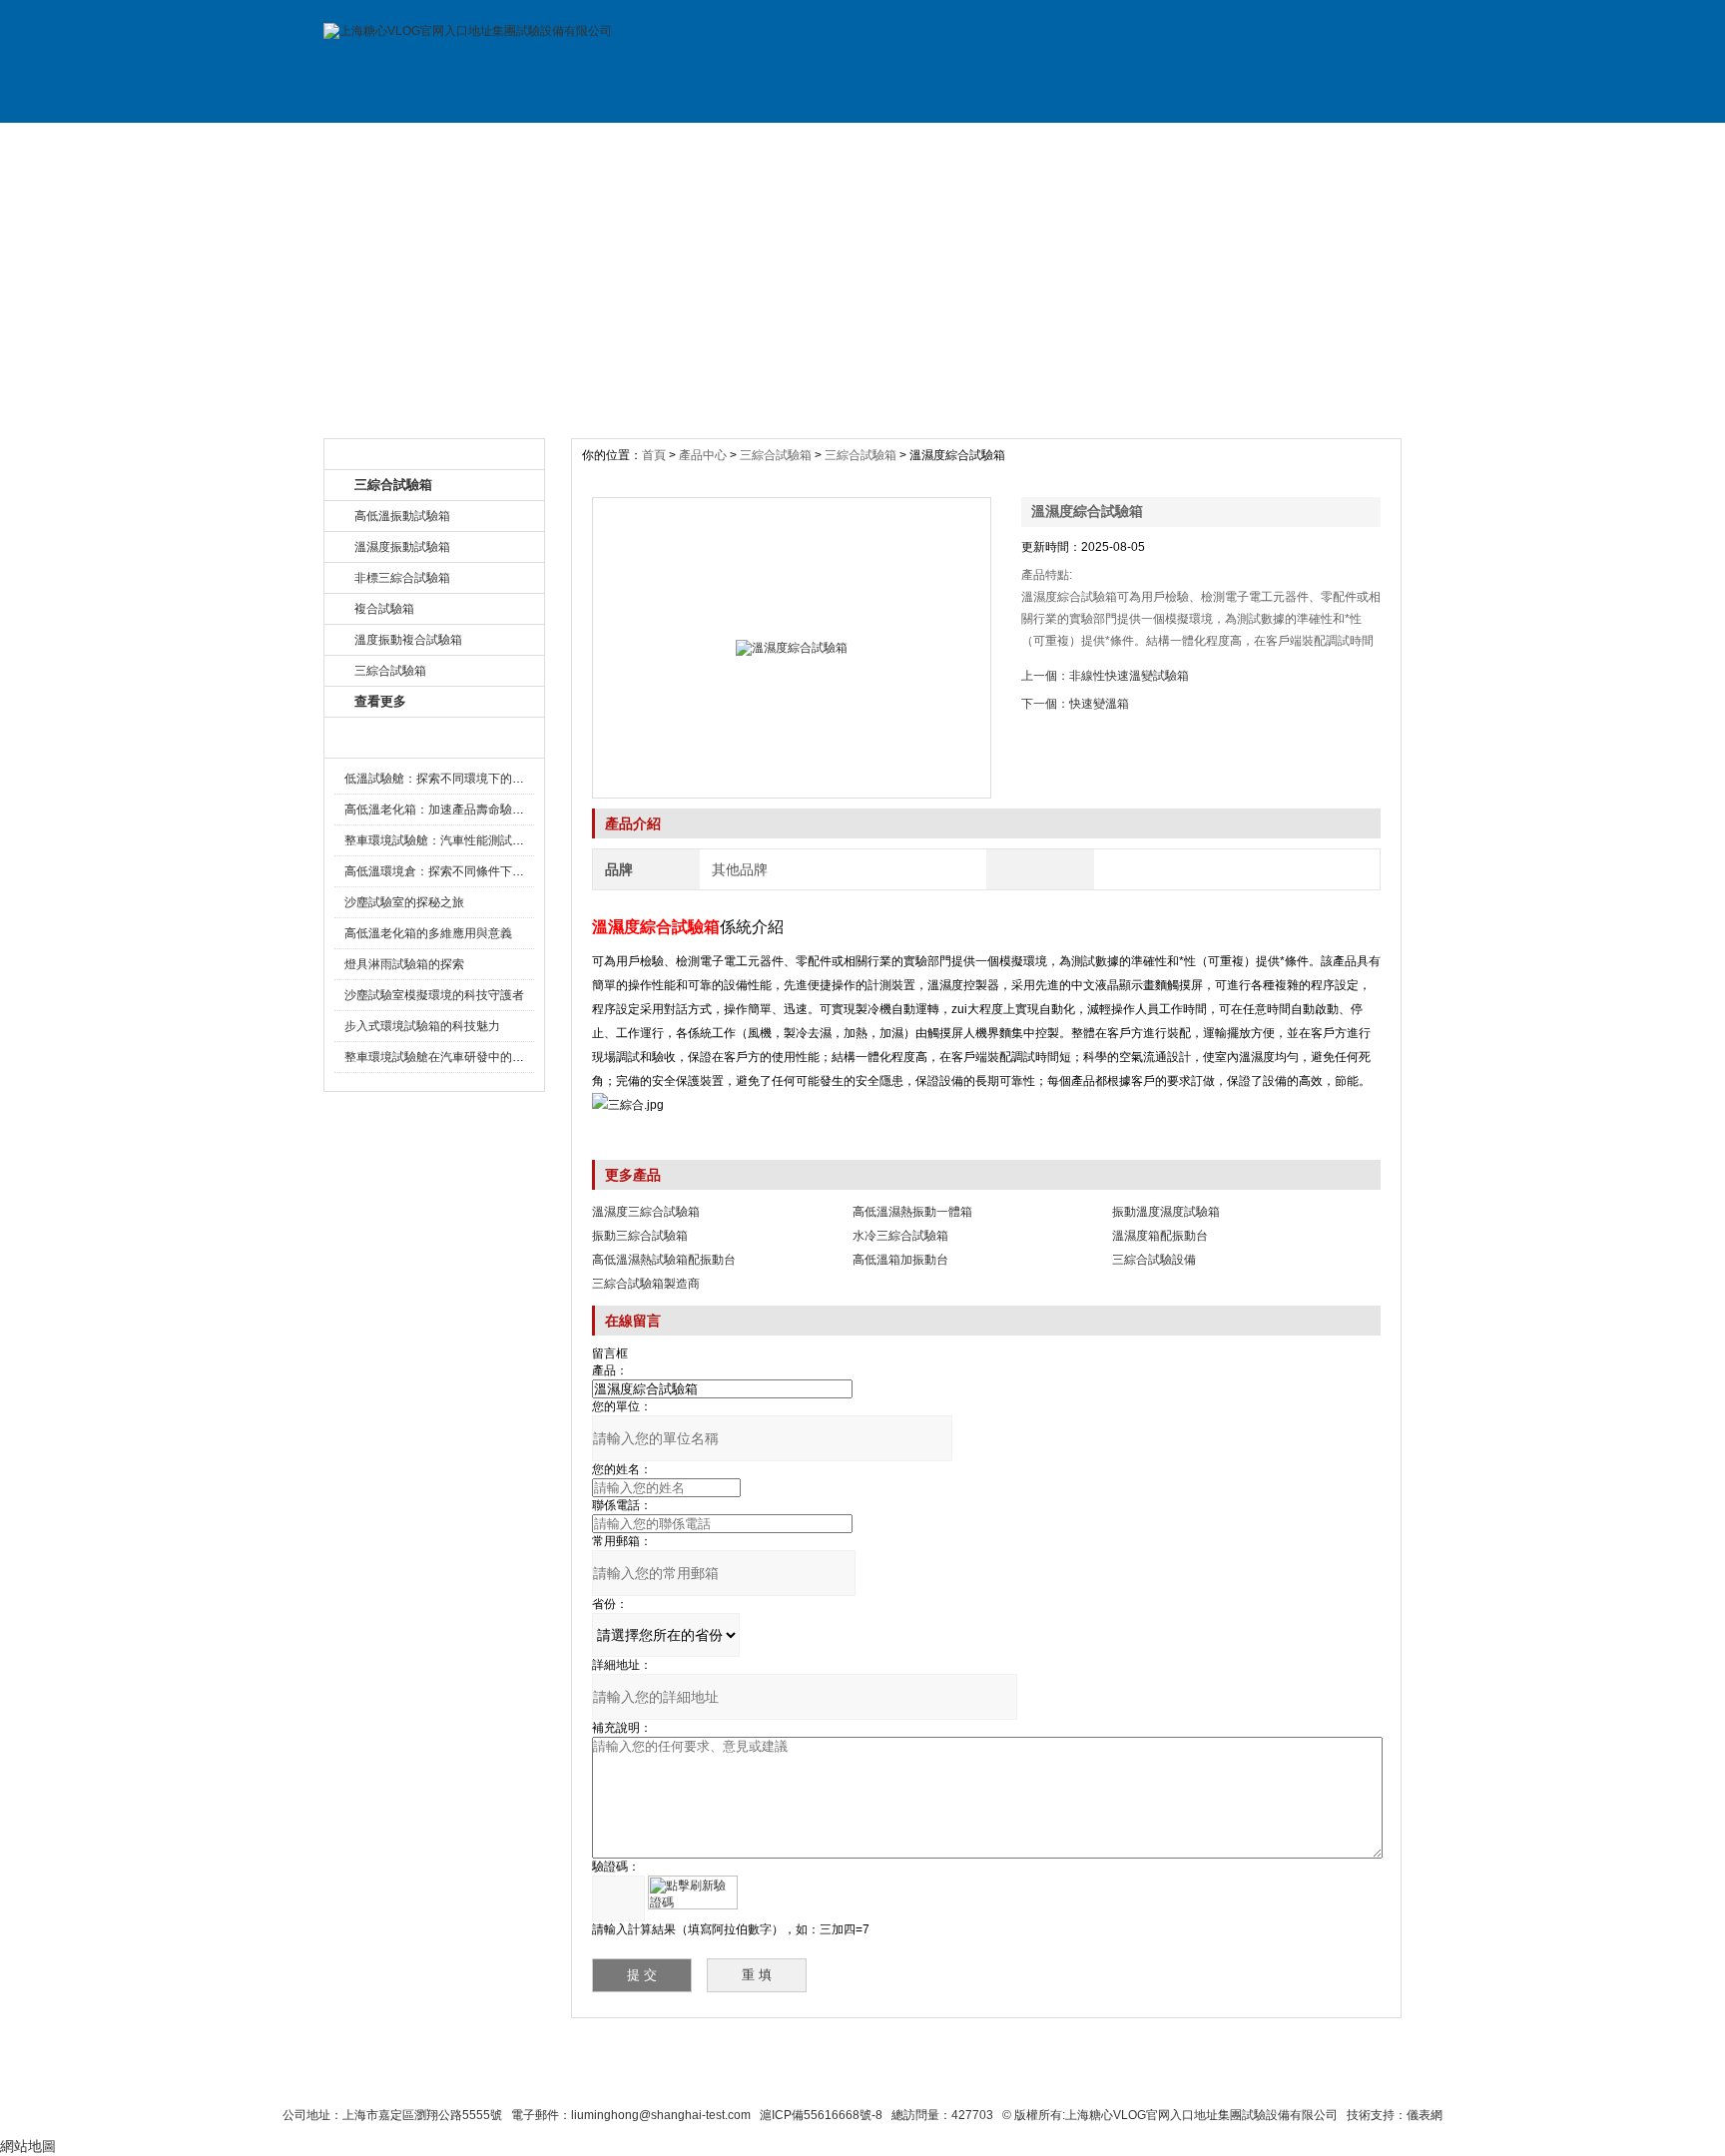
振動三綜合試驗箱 (640, 1236)
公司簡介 (526, 143)
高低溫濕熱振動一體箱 (912, 1212)
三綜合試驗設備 (1154, 1260)
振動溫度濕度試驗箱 (1166, 1212)
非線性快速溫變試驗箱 (1129, 676)
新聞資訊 (796, 143)
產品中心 (704, 455)
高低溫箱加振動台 (900, 1260)
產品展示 (661, 143)
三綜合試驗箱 (776, 455)
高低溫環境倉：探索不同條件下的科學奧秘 (458, 871)
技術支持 (1065, 143)
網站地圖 (1020, 2078)
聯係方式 (1200, 143)
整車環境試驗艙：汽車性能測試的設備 (446, 840)
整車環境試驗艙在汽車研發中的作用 (440, 1057)
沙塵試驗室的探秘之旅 (404, 902)
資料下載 (930, 143)
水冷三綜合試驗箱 (900, 1236)
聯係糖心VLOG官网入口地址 (814, 2078)
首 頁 (391, 143)
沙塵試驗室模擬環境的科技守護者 (434, 995)
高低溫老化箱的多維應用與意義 (428, 933)
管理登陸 (1174, 2078)
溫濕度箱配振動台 (1160, 1236)
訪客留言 (1335, 143)
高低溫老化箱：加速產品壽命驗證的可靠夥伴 (464, 809)
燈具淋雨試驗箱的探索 (404, 964)
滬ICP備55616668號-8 (821, 2115)
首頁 (655, 455)
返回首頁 (1099, 2078)
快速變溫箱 (1099, 704)
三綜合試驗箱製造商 (646, 1284)
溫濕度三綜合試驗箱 (646, 1212)
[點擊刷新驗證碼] (693, 1892)
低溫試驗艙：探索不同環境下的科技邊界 (452, 779)
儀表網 (1425, 2115)
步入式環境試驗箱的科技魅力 (422, 1026)
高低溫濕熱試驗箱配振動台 (664, 1260)
